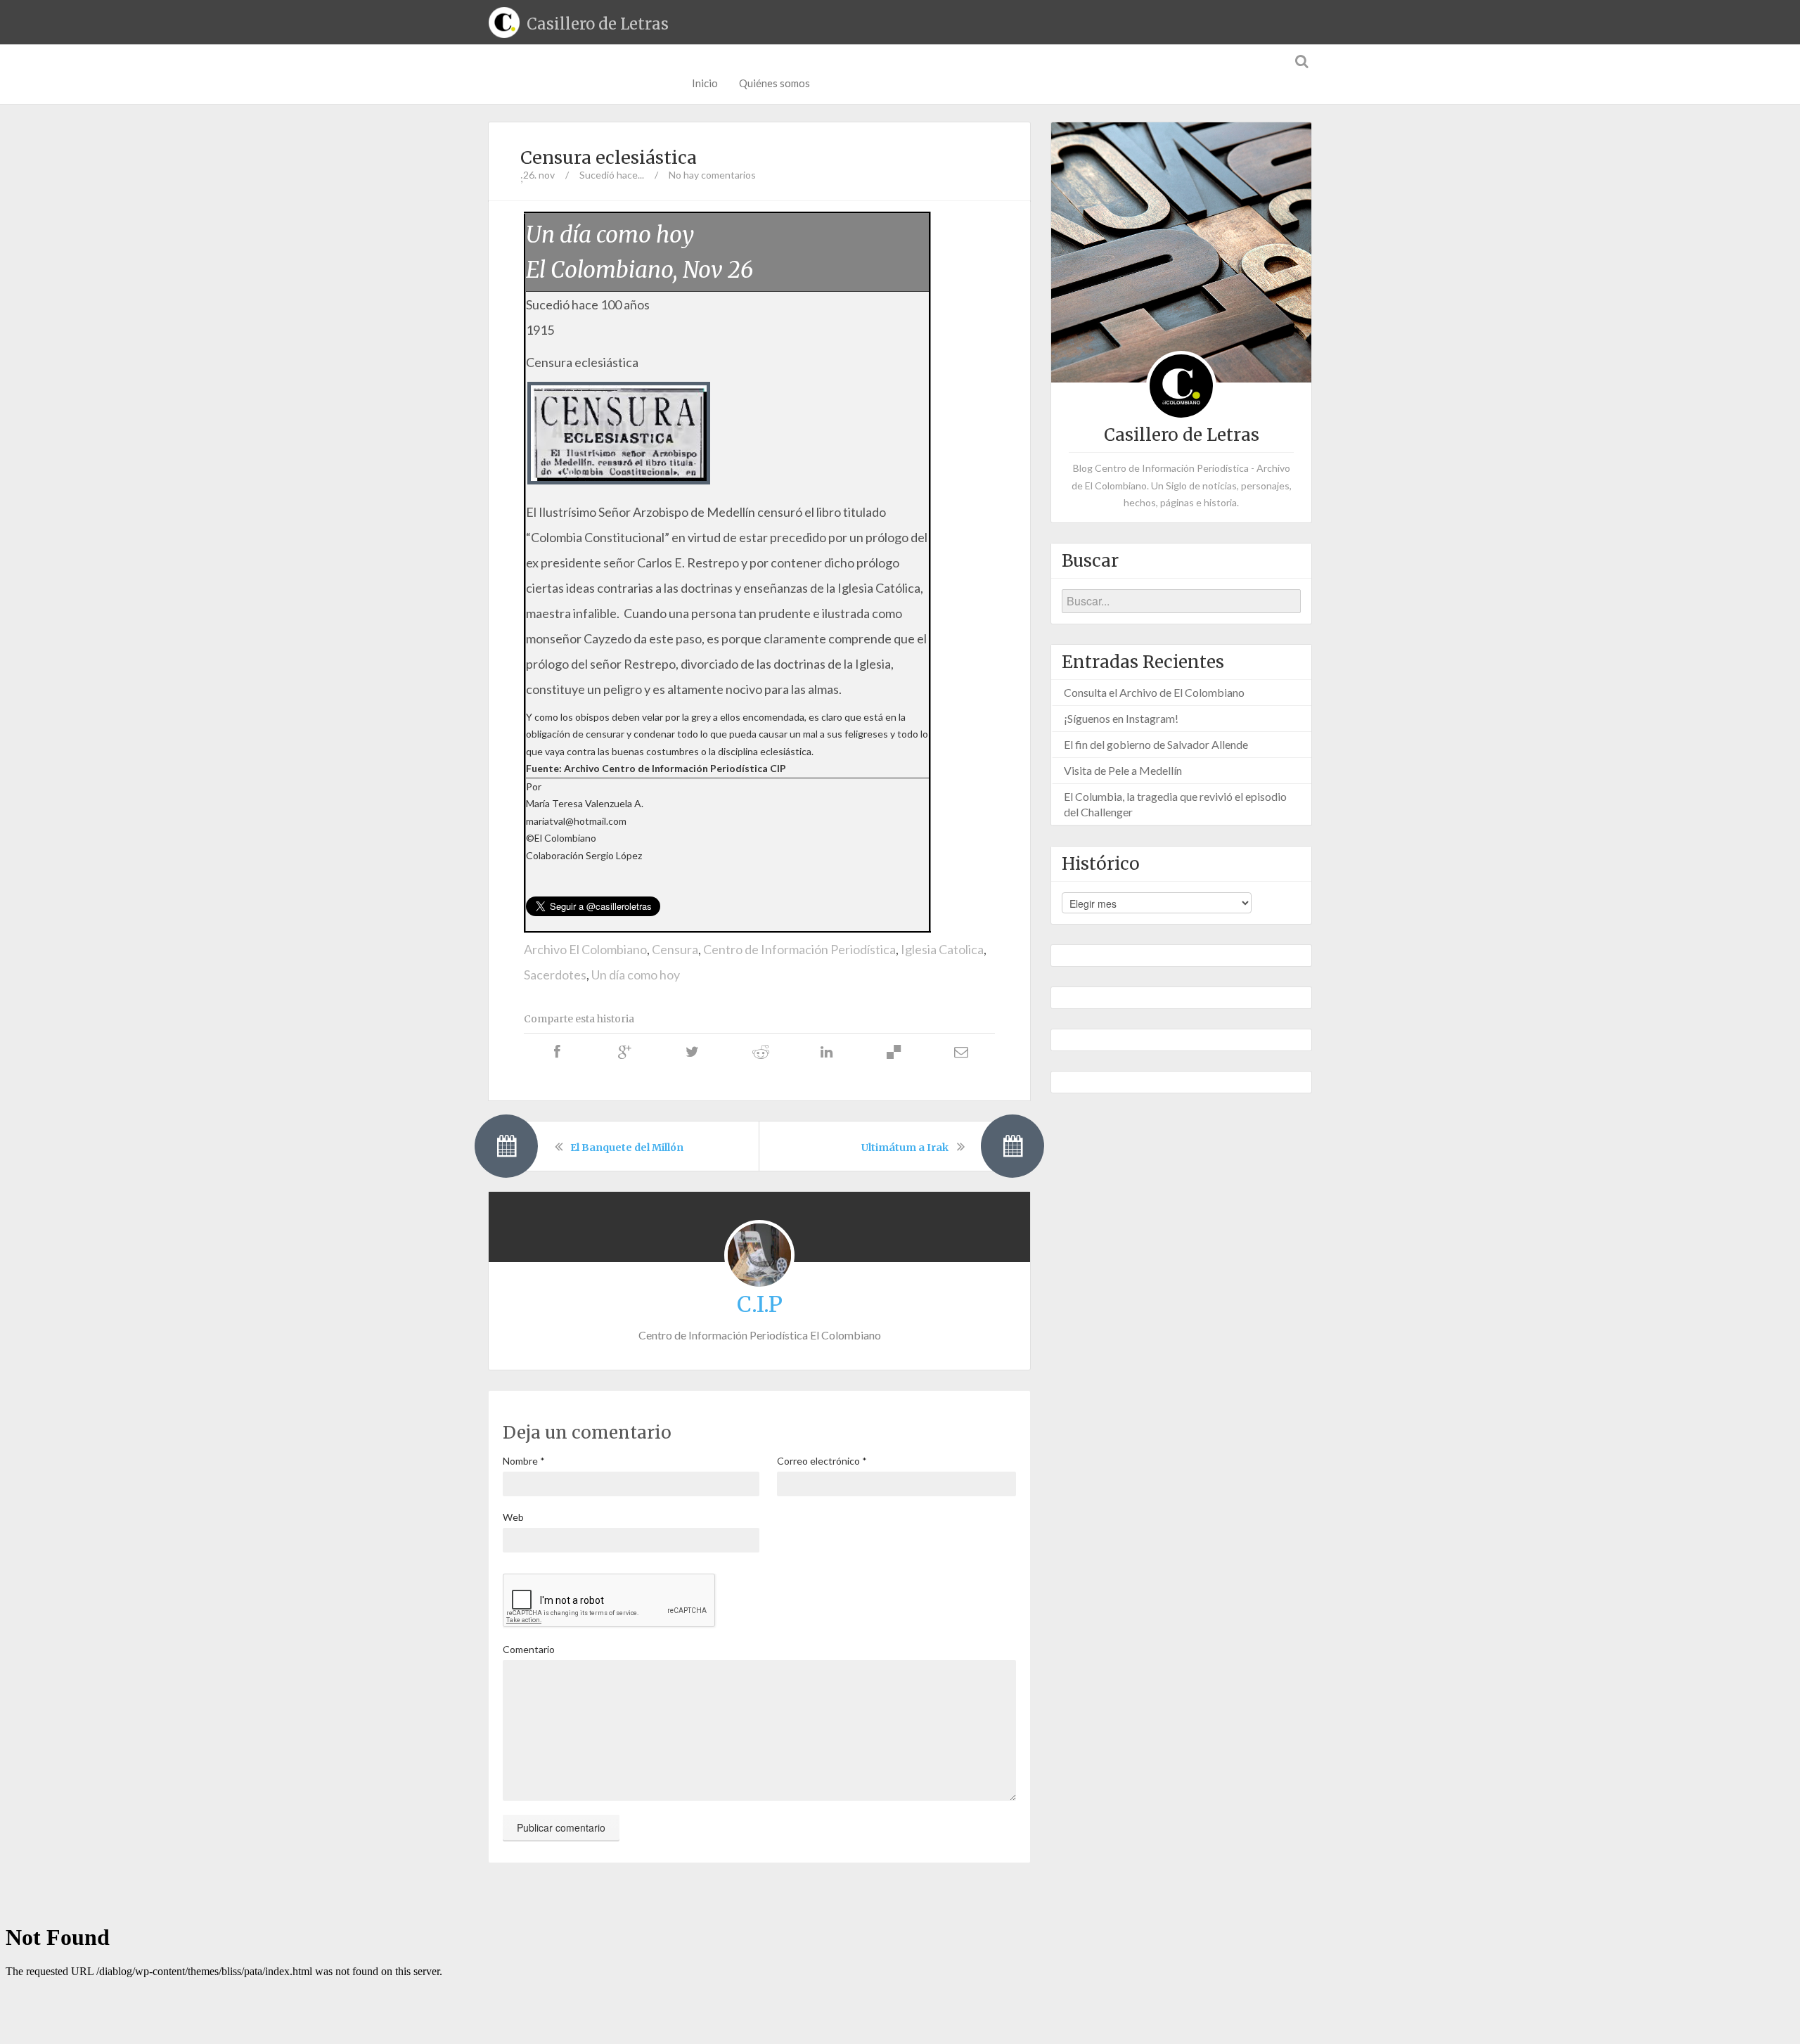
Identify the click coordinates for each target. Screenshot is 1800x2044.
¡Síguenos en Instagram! (1121, 718)
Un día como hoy (636, 975)
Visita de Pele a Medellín (1123, 770)
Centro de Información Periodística (799, 949)
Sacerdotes (555, 975)
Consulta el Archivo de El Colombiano (1154, 692)
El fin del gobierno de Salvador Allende (1156, 744)
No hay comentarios (712, 175)
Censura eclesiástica (609, 158)
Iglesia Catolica (942, 949)
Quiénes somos (774, 83)
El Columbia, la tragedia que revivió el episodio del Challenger (1175, 804)
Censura (675, 949)
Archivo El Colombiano (585, 949)
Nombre (524, 1461)
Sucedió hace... (612, 175)
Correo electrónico (822, 1461)
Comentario (529, 1649)
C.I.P (760, 1304)
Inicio (705, 83)
